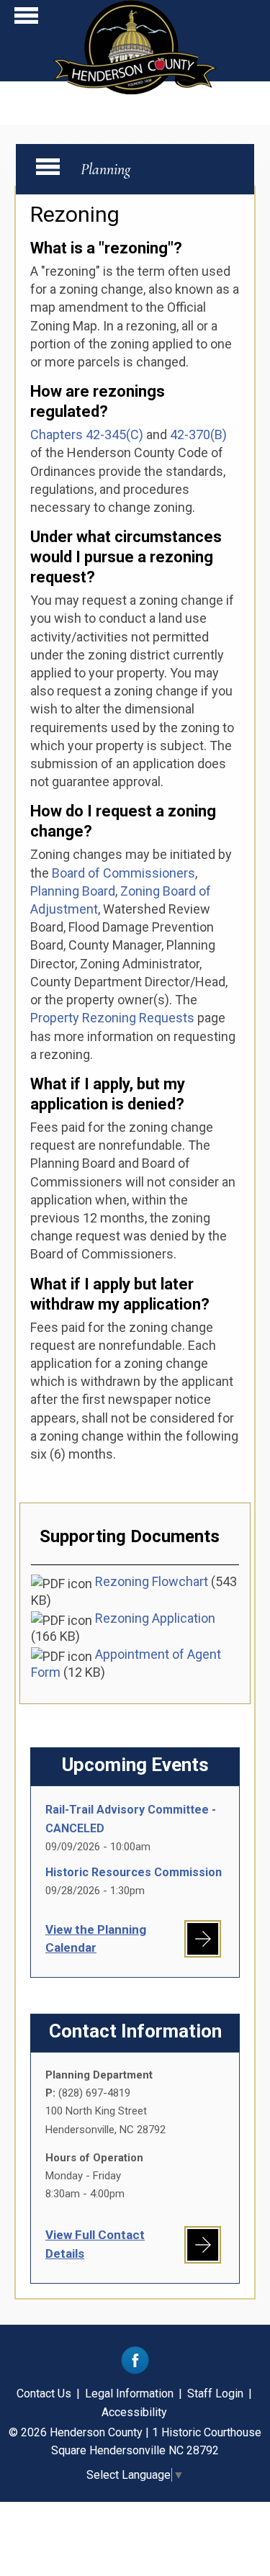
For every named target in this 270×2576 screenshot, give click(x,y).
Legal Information (129, 2393)
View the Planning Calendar (96, 1938)
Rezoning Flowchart (152, 1581)
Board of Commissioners (123, 873)
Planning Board (73, 891)
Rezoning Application (155, 1618)
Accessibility (134, 2412)
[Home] (135, 90)
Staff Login (215, 2393)
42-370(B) (198, 434)
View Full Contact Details (95, 2244)
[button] (26, 19)
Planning (105, 169)
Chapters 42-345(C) (87, 434)
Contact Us (44, 2393)
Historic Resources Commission (134, 1872)
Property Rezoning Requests (112, 1018)
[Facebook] (135, 2370)
